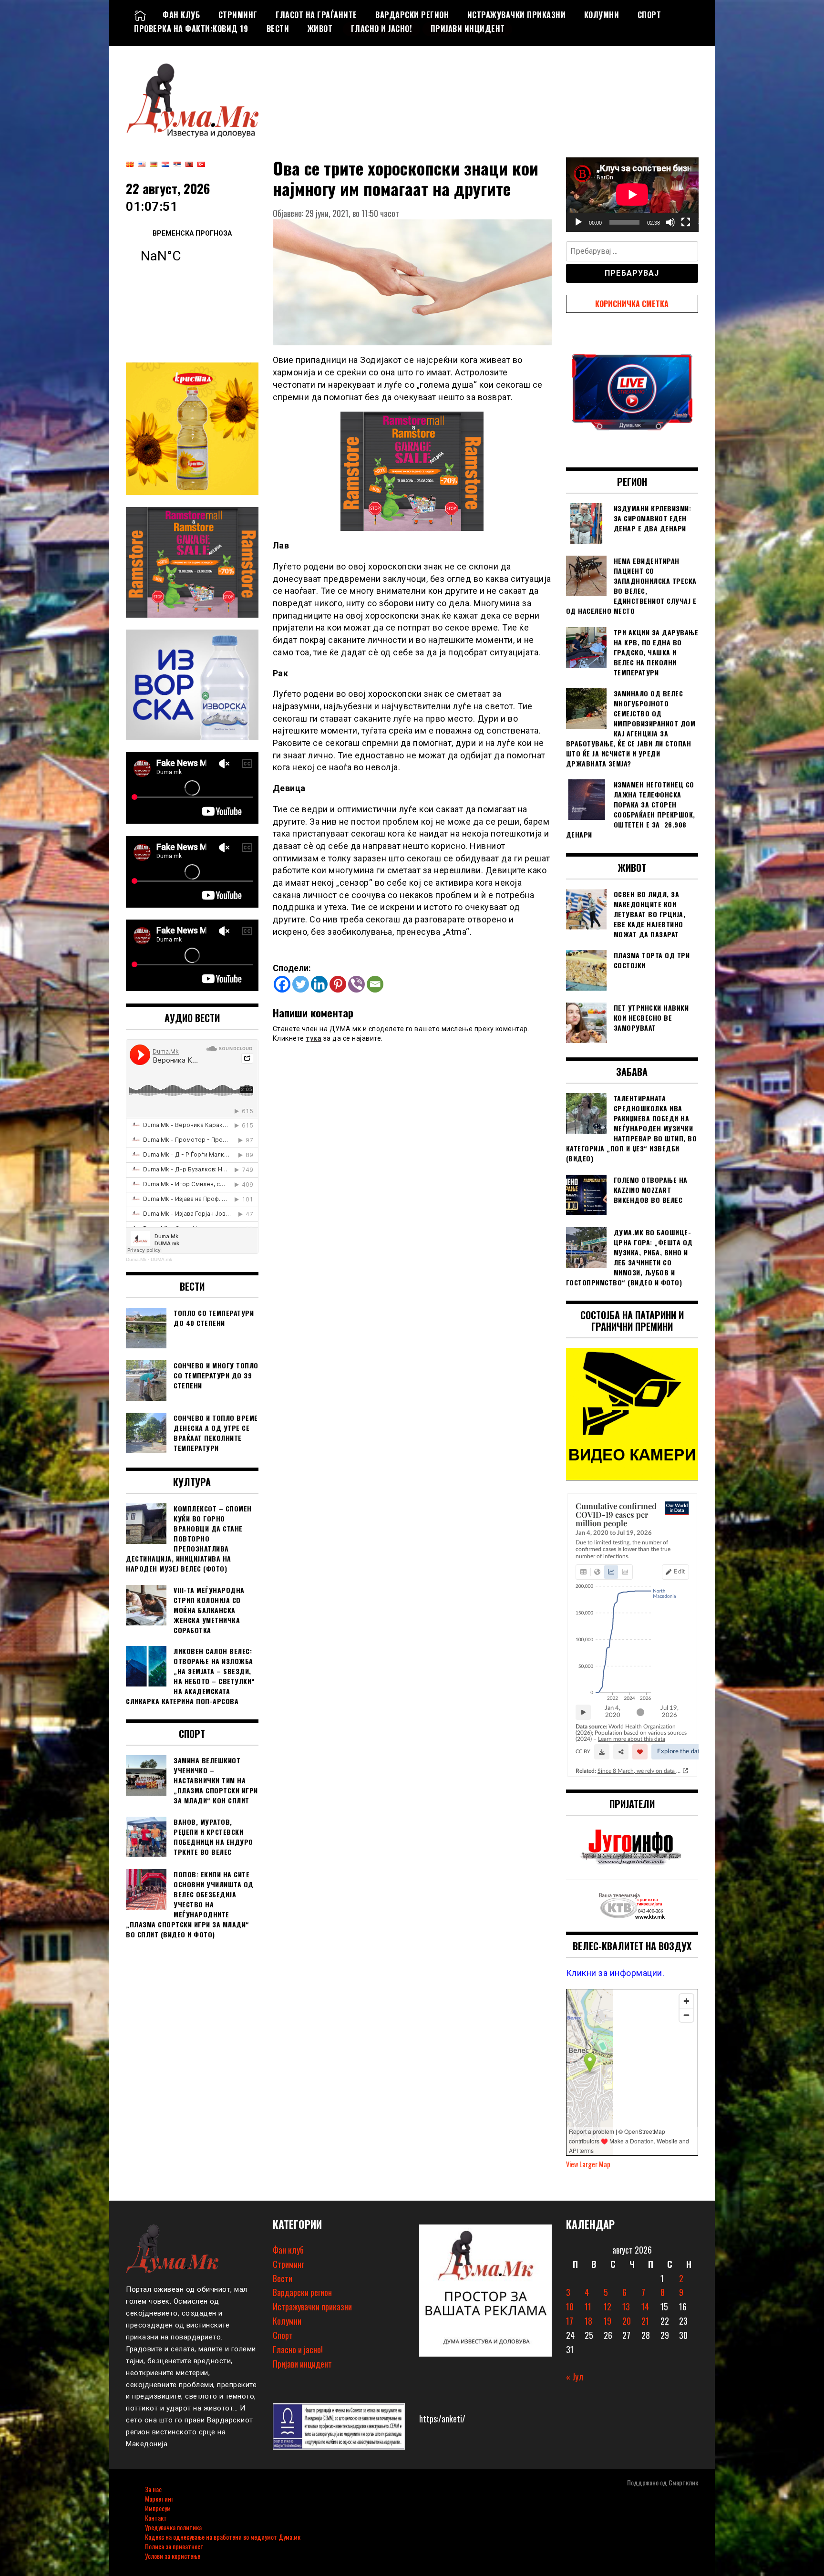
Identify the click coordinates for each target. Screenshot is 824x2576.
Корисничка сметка (632, 304)
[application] (632, 195)
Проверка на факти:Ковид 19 (191, 29)
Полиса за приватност (174, 2546)
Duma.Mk (136, 1259)
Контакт (156, 2518)
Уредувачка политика (173, 2527)
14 (645, 2307)
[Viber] (356, 984)
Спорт (649, 15)
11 (588, 2307)
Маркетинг (159, 2498)
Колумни (602, 15)
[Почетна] (140, 15)
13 (626, 2307)
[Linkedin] (319, 984)
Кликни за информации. (615, 1973)
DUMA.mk (161, 1259)
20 (627, 2321)
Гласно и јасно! (382, 29)
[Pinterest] (338, 984)
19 (608, 2321)
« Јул (575, 2377)
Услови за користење (173, 2556)
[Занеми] (670, 222)
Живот (320, 29)
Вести (278, 29)
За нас (153, 2489)
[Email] (375, 984)
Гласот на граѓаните (316, 15)
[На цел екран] (686, 222)
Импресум (158, 2508)
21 (645, 2321)
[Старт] (578, 222)
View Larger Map (588, 2164)
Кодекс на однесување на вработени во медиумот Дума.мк (223, 2537)
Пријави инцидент (468, 29)
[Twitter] (301, 984)
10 (570, 2307)
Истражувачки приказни (517, 15)
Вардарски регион (412, 15)
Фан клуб (181, 15)
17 (570, 2321)
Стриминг (238, 15)
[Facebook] (282, 984)
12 (608, 2307)
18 (588, 2321)
